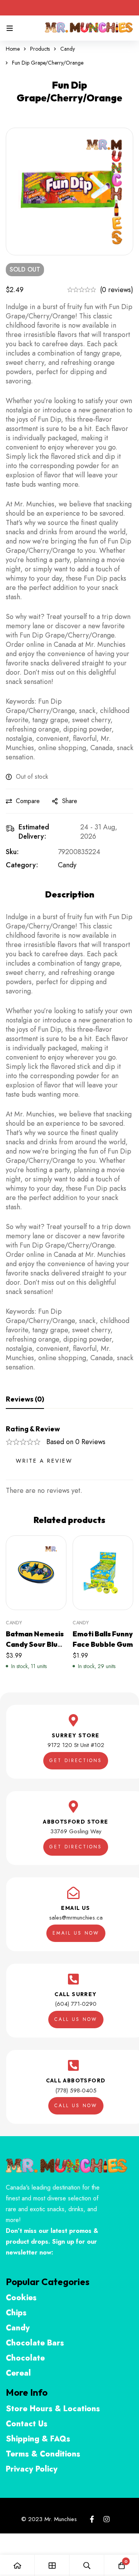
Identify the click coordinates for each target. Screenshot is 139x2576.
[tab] (25, 1400)
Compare (28, 801)
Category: (22, 865)
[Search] (87, 2565)
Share (70, 801)
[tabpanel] (69, 1460)
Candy (68, 49)
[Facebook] (92, 2519)
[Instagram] (107, 2519)
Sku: (12, 852)
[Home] (17, 2565)
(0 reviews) (117, 290)
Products (40, 49)
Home (13, 49)
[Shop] (52, 2565)
